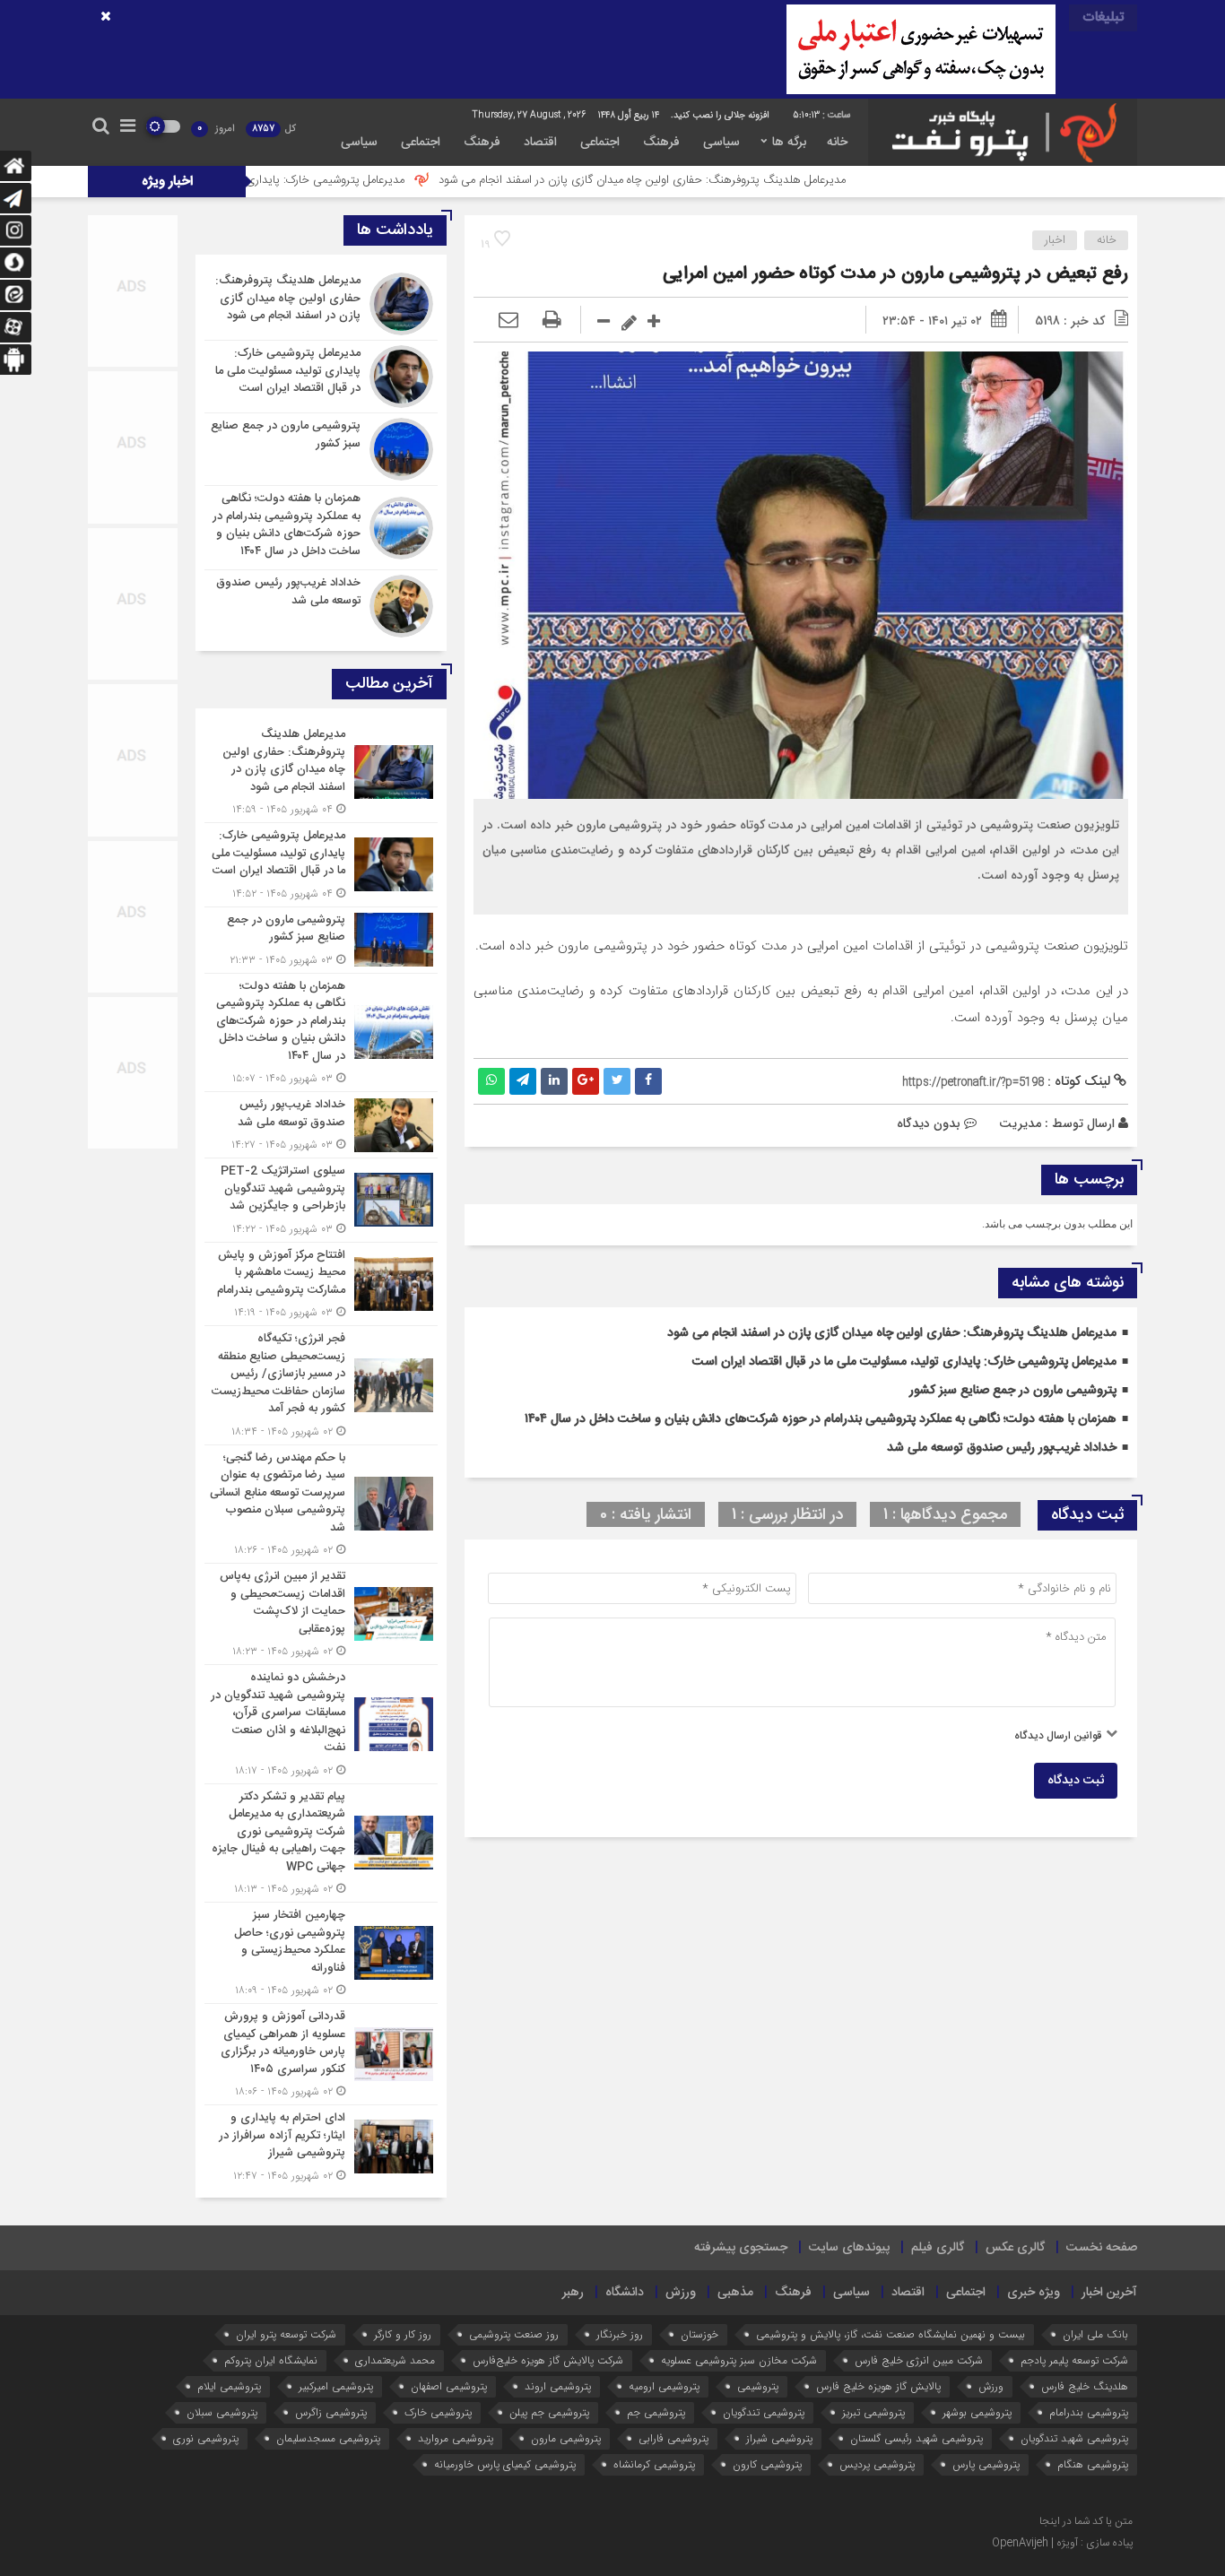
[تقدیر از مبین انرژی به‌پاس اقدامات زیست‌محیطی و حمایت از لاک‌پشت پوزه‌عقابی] (321, 1614)
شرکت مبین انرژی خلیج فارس (919, 2360)
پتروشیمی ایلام (229, 2386)
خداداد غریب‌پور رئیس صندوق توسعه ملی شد (1002, 1448)
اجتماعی (600, 143)
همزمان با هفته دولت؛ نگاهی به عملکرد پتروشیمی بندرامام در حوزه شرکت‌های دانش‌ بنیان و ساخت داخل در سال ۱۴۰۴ (821, 1419)
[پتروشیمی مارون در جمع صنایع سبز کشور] (321, 449)
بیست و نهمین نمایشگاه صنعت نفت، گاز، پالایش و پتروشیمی (891, 2334)
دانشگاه (625, 2293)
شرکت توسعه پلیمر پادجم (1074, 2360)
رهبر (573, 2293)
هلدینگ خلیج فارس (1085, 2386)
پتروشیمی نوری (206, 2438)
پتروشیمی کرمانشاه (654, 2464)
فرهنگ (661, 143)
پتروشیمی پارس (986, 2464)
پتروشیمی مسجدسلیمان (328, 2438)
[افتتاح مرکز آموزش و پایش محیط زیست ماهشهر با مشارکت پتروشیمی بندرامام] (321, 1284)
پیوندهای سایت (849, 2248)
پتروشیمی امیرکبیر (336, 2386)
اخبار (1055, 240)
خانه (837, 143)
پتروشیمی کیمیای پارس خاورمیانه (505, 2464)
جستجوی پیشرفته (741, 2248)
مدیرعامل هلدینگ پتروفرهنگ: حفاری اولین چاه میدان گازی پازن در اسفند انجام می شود (758, 180)
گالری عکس (1015, 2248)
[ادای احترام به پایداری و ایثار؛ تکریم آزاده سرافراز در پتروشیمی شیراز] (321, 2145)
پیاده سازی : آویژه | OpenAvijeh (1062, 2543)
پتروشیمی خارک (438, 2412)
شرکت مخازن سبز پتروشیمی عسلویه (739, 2360)
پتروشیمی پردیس (877, 2464)
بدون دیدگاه (929, 1123)
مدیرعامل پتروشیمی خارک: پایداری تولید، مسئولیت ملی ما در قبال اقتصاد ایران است (326, 180)
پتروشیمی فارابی (673, 2438)
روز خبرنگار (620, 2334)
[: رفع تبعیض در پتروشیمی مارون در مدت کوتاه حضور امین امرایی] (508, 321)
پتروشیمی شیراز (779, 2438)
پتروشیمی (758, 2386)
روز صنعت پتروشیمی (514, 2334)
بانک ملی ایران (1095, 2334)
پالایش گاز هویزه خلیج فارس (878, 2386)
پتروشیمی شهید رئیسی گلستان (917, 2438)
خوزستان (699, 2334)
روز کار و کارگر (403, 2334)
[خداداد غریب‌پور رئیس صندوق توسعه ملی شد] (321, 604)
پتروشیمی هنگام (1093, 2464)
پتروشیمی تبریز (873, 2412)
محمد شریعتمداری (395, 2360)
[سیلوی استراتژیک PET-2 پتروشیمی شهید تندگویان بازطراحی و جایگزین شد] (321, 1200)
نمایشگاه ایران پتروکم (271, 2360)
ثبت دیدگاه (1076, 1781)
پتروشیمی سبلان (222, 2412)
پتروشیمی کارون (767, 2464)
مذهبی (735, 2293)
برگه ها (789, 143)
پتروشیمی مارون (566, 2438)
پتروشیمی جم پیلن (549, 2412)
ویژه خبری (1034, 2293)
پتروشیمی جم (656, 2412)
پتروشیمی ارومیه (664, 2386)
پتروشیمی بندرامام (1089, 2412)
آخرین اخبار (1109, 2293)
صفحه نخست (1102, 2248)
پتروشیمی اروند (558, 2386)
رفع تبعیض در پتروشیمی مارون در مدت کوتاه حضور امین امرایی (895, 274)
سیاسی (721, 143)
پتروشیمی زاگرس (331, 2412)
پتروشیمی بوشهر (977, 2412)
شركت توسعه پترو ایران (286, 2334)
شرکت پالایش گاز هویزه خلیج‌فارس (548, 2360)
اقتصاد (540, 143)
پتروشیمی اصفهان (449, 2386)
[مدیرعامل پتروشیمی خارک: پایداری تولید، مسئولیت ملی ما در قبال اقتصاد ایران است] (321, 377)
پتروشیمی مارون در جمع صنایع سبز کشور (1013, 1391)
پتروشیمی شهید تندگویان (1074, 2438)
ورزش (681, 2293)
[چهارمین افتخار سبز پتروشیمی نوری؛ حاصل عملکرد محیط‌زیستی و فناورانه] (321, 1953)
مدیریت (1020, 1123)
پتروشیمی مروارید (456, 2438)
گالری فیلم (938, 2248)
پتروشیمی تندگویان (764, 2412)
